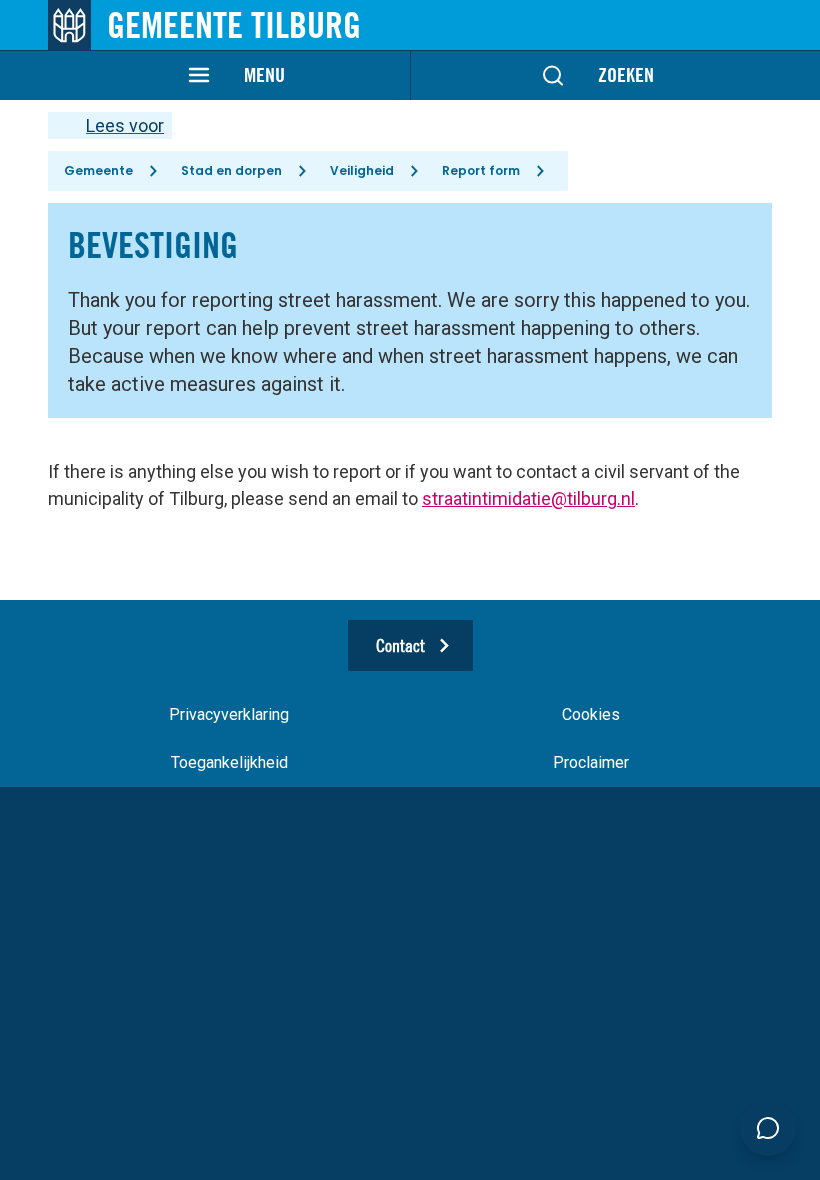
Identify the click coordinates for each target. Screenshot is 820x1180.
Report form (481, 170)
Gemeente (98, 170)
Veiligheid (362, 170)
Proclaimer (591, 762)
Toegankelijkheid (229, 762)
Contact (400, 645)
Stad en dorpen (231, 170)
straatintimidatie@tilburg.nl (528, 498)
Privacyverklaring (229, 714)
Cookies (591, 714)
